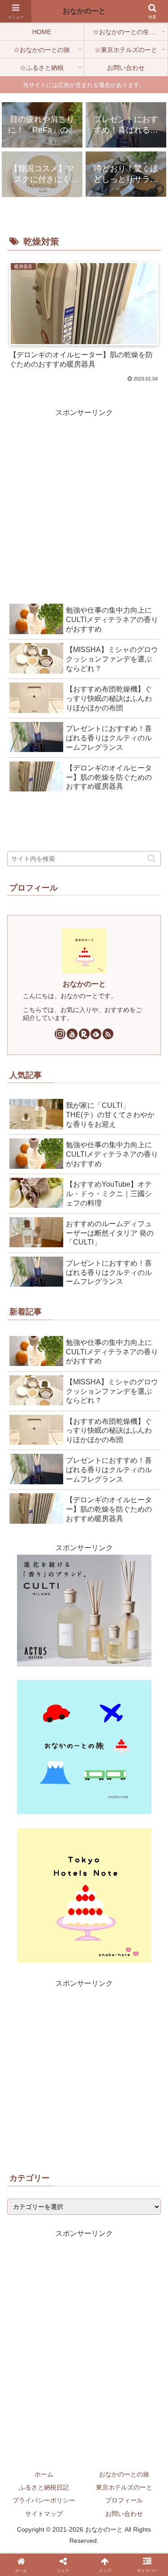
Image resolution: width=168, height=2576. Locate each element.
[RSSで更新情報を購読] (108, 1034)
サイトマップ (44, 2514)
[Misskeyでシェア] (68, 1812)
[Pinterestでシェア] (150, 1812)
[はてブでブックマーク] (100, 1812)
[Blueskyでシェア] (51, 1812)
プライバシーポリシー (44, 2500)
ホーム (44, 2474)
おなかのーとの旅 (124, 2474)
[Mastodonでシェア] (35, 1812)
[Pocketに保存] (117, 1812)
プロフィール (124, 2500)
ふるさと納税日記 (44, 2487)
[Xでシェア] (18, 1812)
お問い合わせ (124, 2514)
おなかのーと (84, 984)
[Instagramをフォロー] (60, 1034)
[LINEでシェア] (133, 1812)
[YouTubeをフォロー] (72, 1034)
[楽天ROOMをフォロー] (84, 1034)
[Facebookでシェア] (84, 1812)
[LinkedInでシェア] (76, 1832)
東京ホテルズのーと (124, 2487)
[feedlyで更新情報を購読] (96, 1034)
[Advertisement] (84, 503)
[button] (152, 858)
